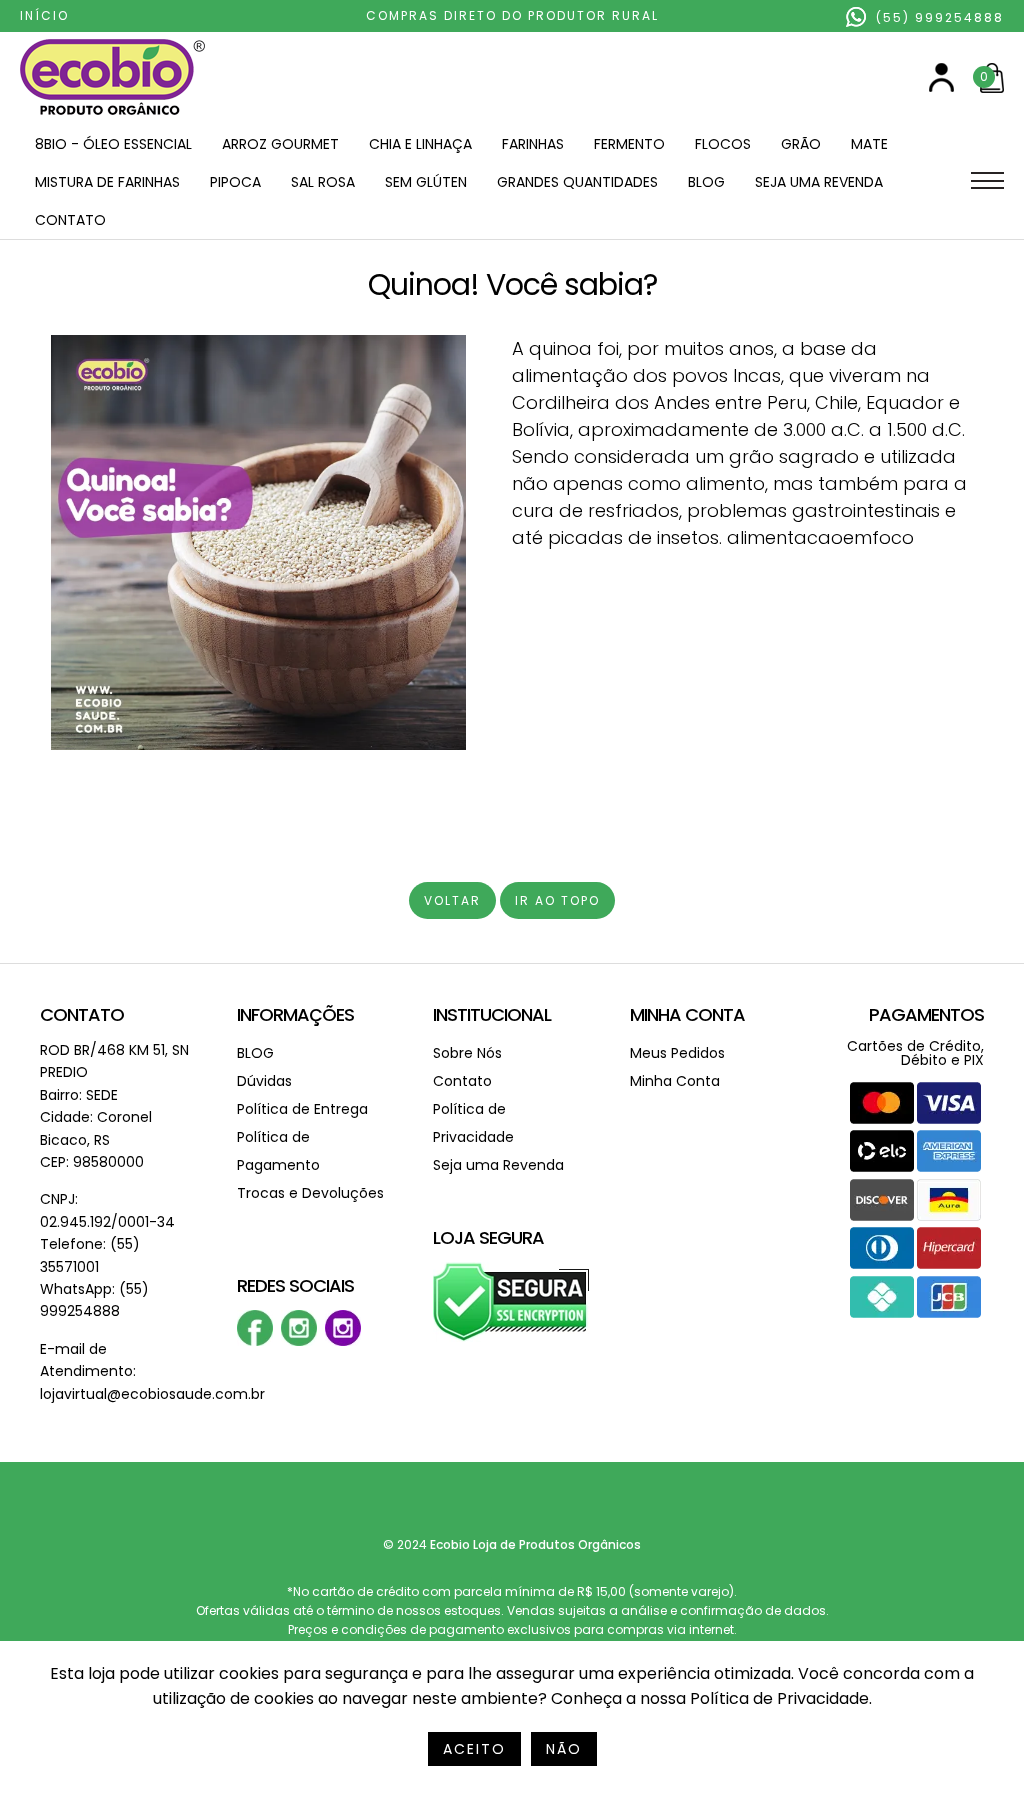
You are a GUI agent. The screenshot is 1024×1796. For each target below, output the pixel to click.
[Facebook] (255, 1341)
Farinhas (533, 144)
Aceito (474, 1749)
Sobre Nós (467, 1053)
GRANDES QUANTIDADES (577, 182)
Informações (295, 1014)
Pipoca (235, 182)
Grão (801, 144)
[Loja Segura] (511, 1337)
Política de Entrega (302, 1109)
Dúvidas (264, 1081)
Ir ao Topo (557, 900)
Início (44, 15)
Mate (869, 144)
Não (564, 1749)
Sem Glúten (426, 182)
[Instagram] (299, 1341)
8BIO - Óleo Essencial (113, 144)
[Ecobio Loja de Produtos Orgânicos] (112, 116)
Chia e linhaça (420, 144)
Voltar (452, 900)
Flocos (723, 144)
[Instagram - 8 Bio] (343, 1341)
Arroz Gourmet (280, 144)
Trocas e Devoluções (310, 1193)
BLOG (706, 182)
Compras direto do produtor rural (512, 15)
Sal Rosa (323, 182)
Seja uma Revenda (819, 182)
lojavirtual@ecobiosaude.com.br (152, 1394)
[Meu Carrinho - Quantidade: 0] (992, 88)
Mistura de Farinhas (107, 182)
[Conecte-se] (941, 87)
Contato (70, 220)
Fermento (629, 144)
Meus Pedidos (677, 1053)
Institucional (492, 1014)
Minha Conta (687, 1014)
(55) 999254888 (937, 17)
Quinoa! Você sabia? (512, 284)
